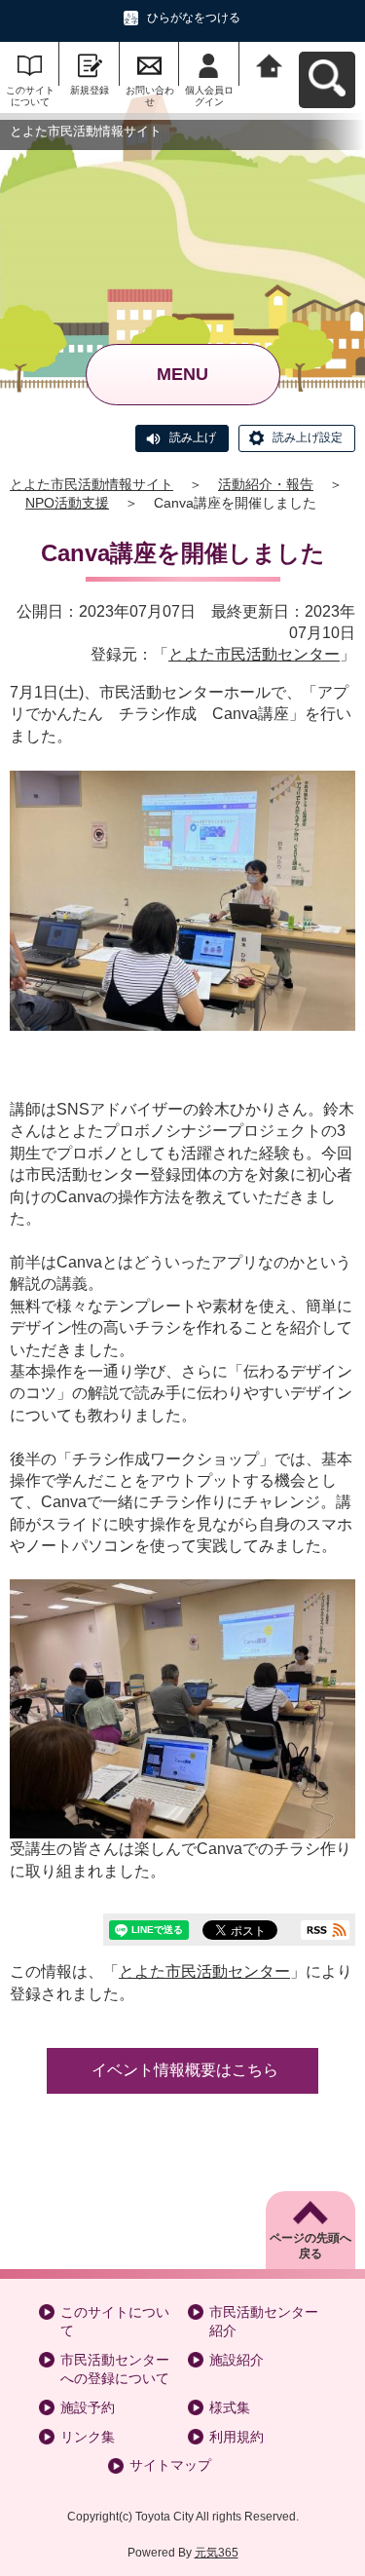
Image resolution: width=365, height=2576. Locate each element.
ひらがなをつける (194, 18)
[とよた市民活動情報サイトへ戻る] (269, 64)
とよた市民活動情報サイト (91, 484)
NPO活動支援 (67, 503)
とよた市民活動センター (254, 654)
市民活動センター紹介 (264, 2322)
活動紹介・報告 (266, 484)
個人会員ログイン (209, 96)
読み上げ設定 (308, 437)
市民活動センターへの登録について (115, 2369)
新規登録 (90, 90)
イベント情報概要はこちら (185, 2070)
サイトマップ (170, 2465)
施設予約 (88, 2407)
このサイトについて (30, 96)
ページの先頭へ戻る (310, 2246)
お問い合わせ (150, 96)
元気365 (217, 2553)
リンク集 (88, 2437)
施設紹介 (237, 2360)
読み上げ (193, 437)
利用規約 (237, 2437)
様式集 (230, 2407)
